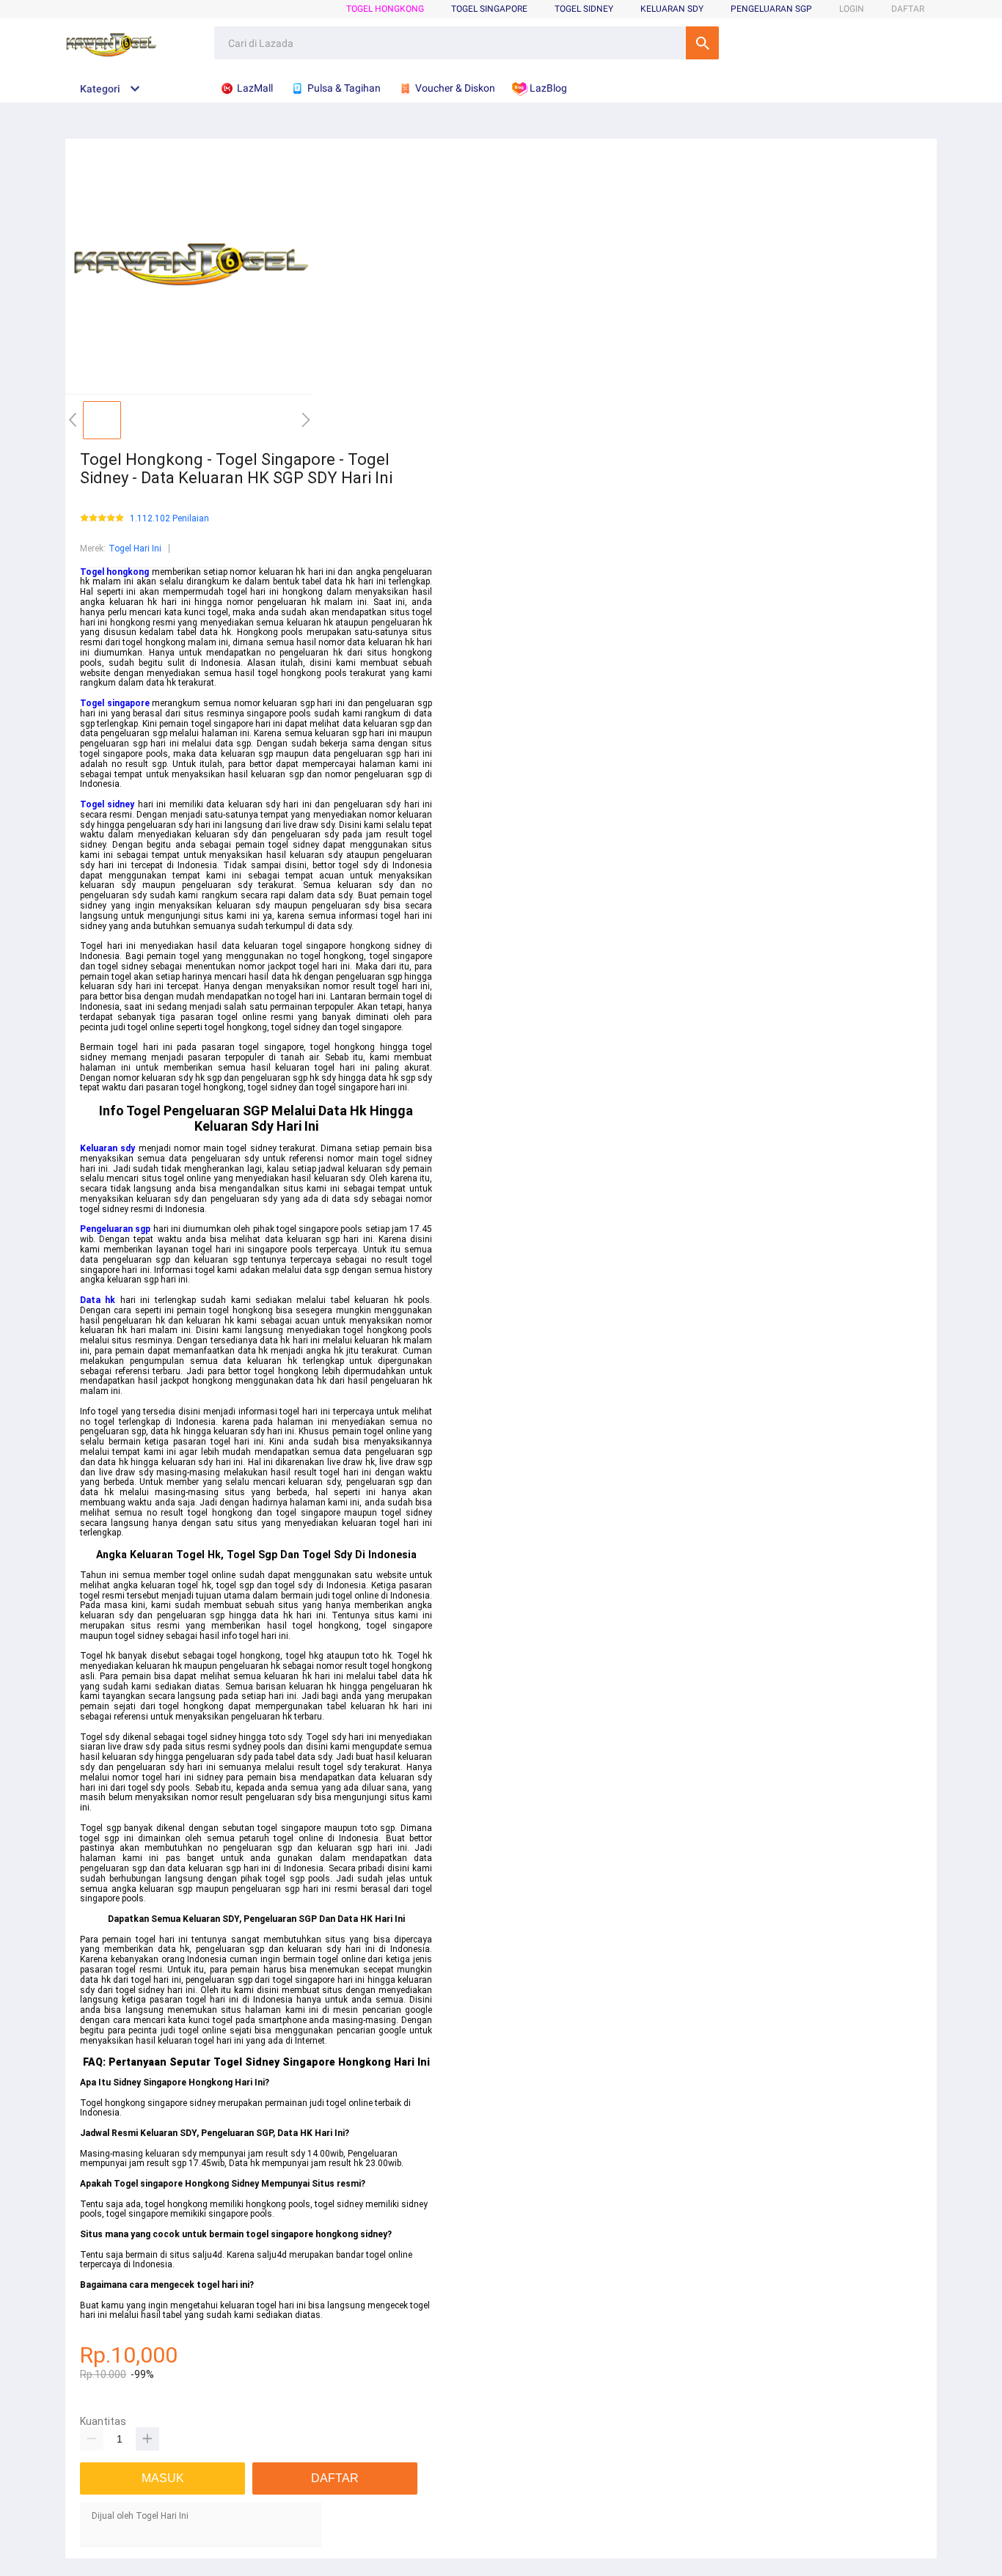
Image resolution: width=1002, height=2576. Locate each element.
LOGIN (852, 9)
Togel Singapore (489, 9)
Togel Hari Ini (135, 548)
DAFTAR (908, 9)
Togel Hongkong (385, 9)
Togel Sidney (584, 9)
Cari (702, 43)
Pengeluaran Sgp (771, 9)
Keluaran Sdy (672, 9)
